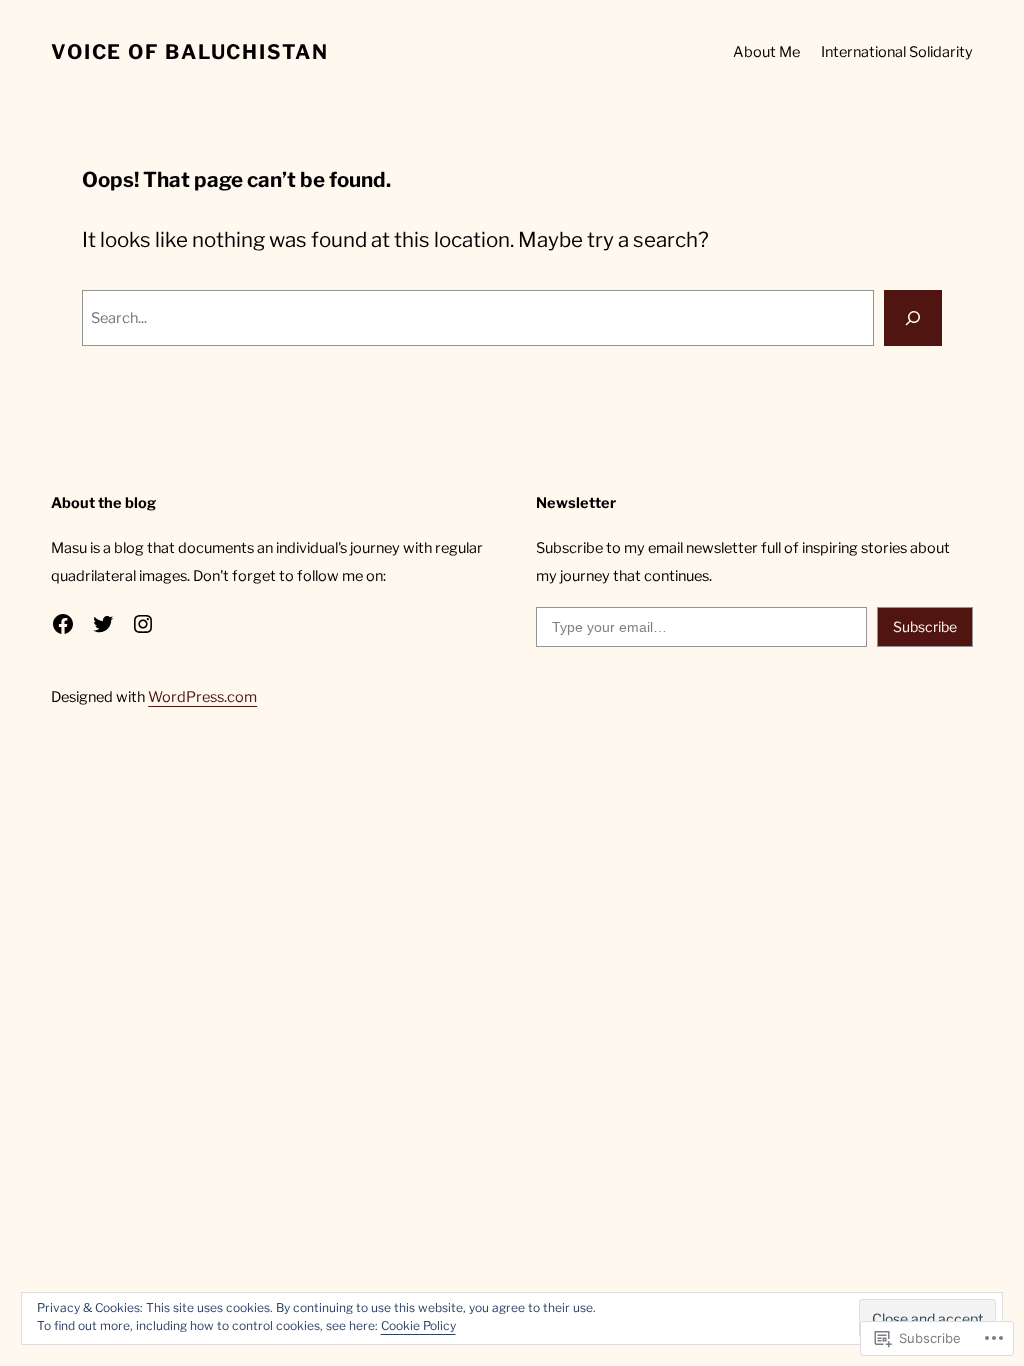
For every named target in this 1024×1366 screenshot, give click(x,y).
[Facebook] (63, 624)
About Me (766, 52)
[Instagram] (143, 624)
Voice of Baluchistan (190, 52)
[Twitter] (103, 624)
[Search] (913, 318)
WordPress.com (202, 697)
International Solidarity (897, 52)
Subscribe (925, 626)
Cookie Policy (418, 1325)
